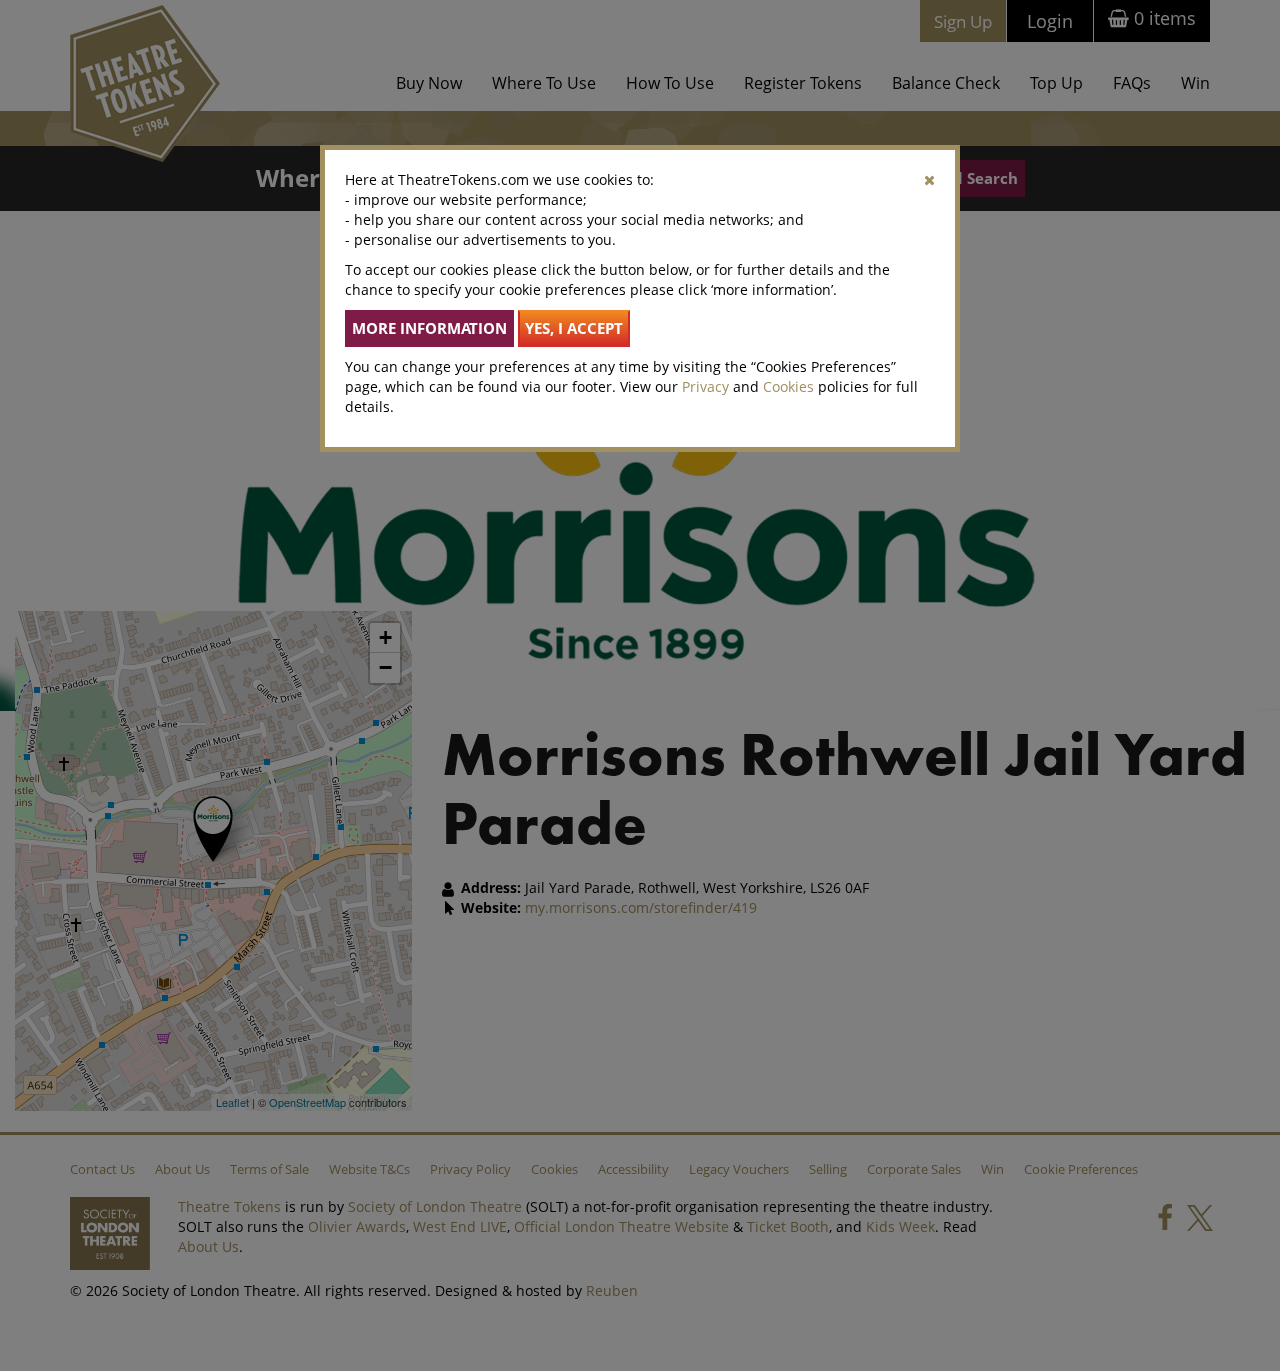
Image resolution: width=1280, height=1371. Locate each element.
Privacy (705, 386)
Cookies (788, 386)
